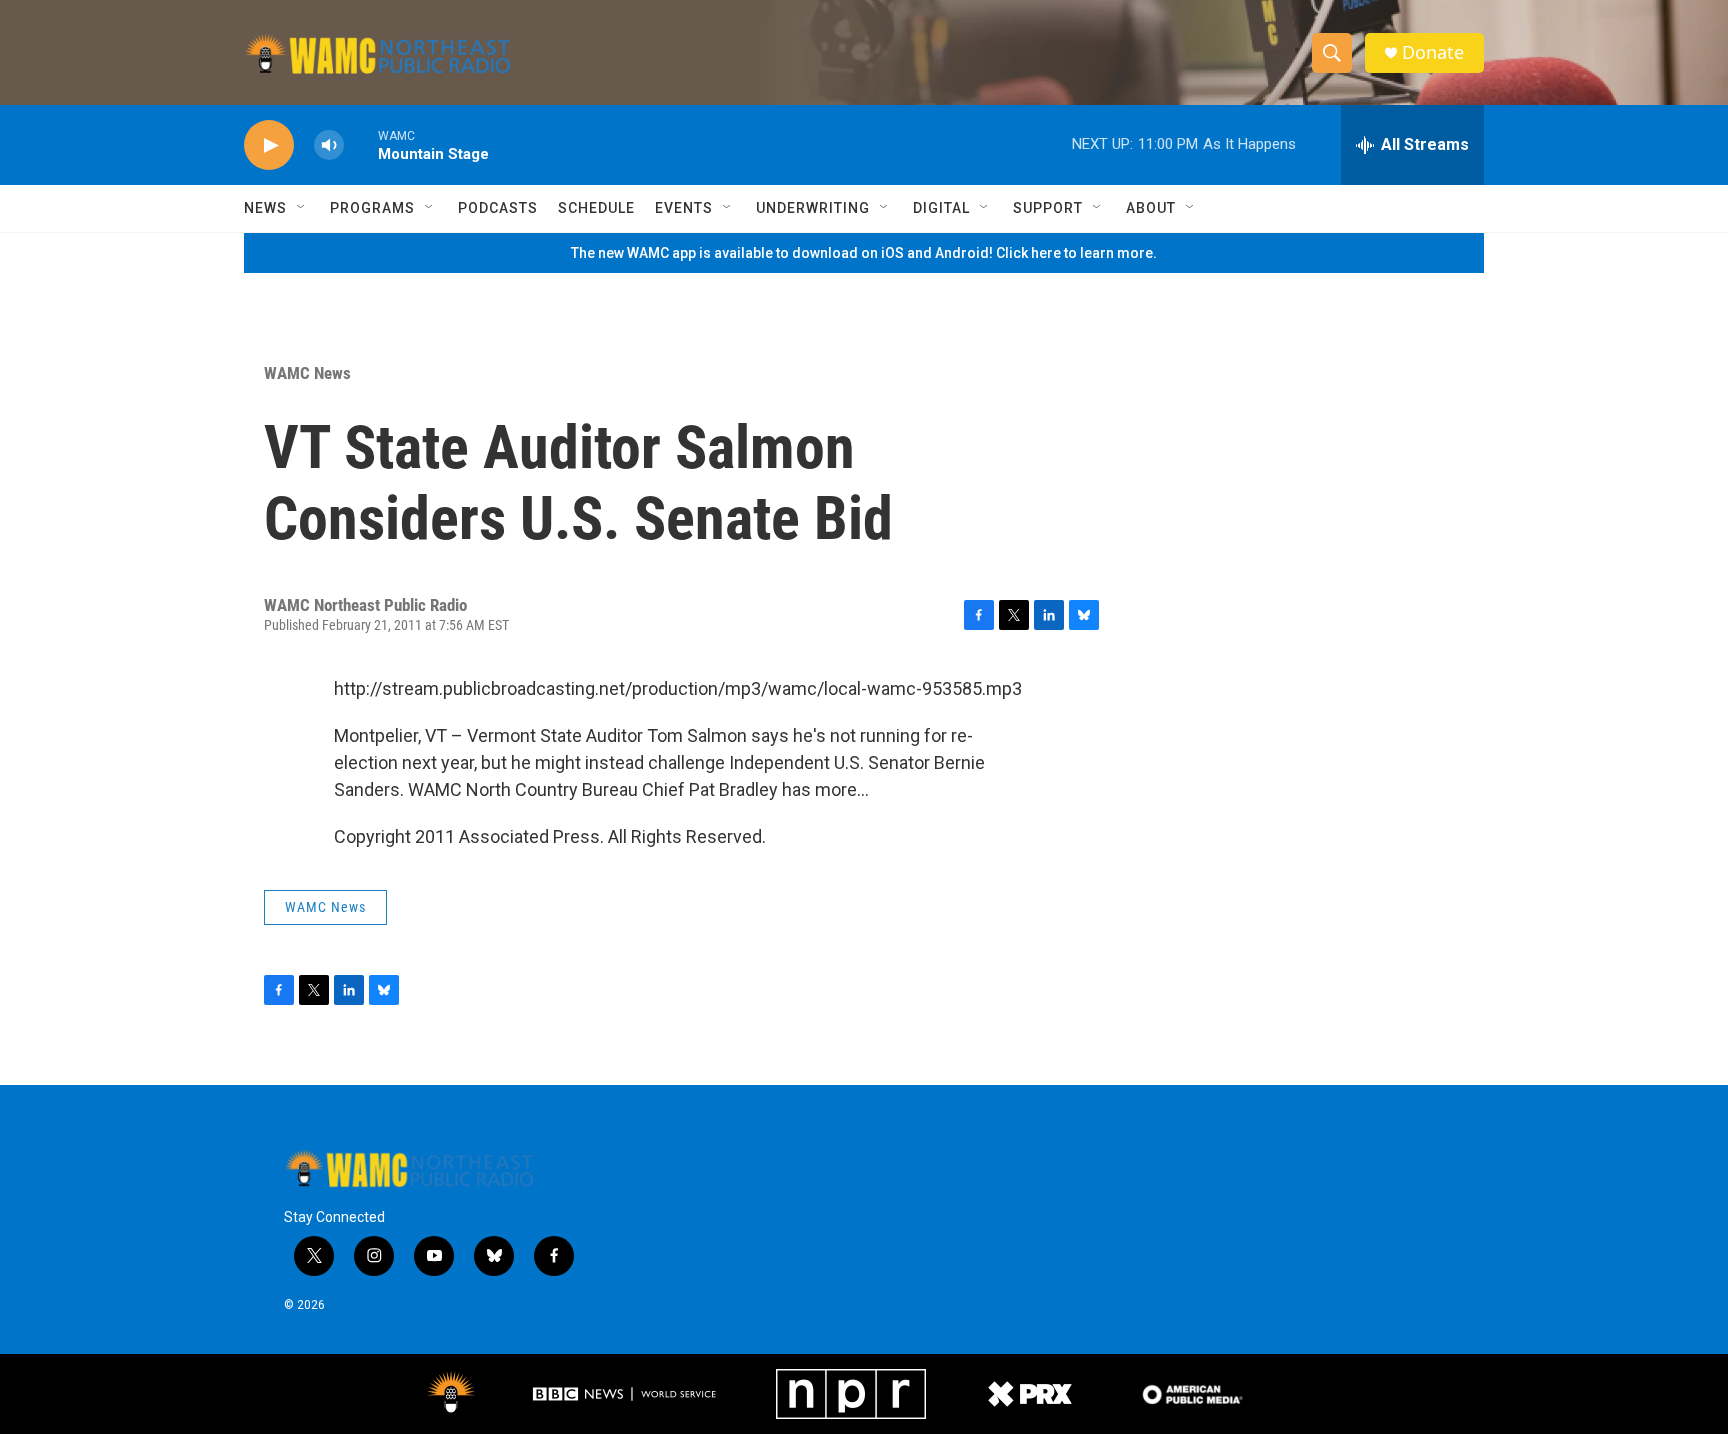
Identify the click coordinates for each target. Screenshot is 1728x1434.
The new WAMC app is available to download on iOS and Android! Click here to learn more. (864, 253)
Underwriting (813, 208)
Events (684, 208)
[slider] (361, 144)
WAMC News (307, 373)
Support (1048, 208)
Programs (372, 208)
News (265, 208)
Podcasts (498, 208)
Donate (1433, 52)
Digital (941, 208)
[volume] (329, 145)
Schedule (596, 208)
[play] (269, 145)
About (1151, 208)
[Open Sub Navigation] (302, 208)
